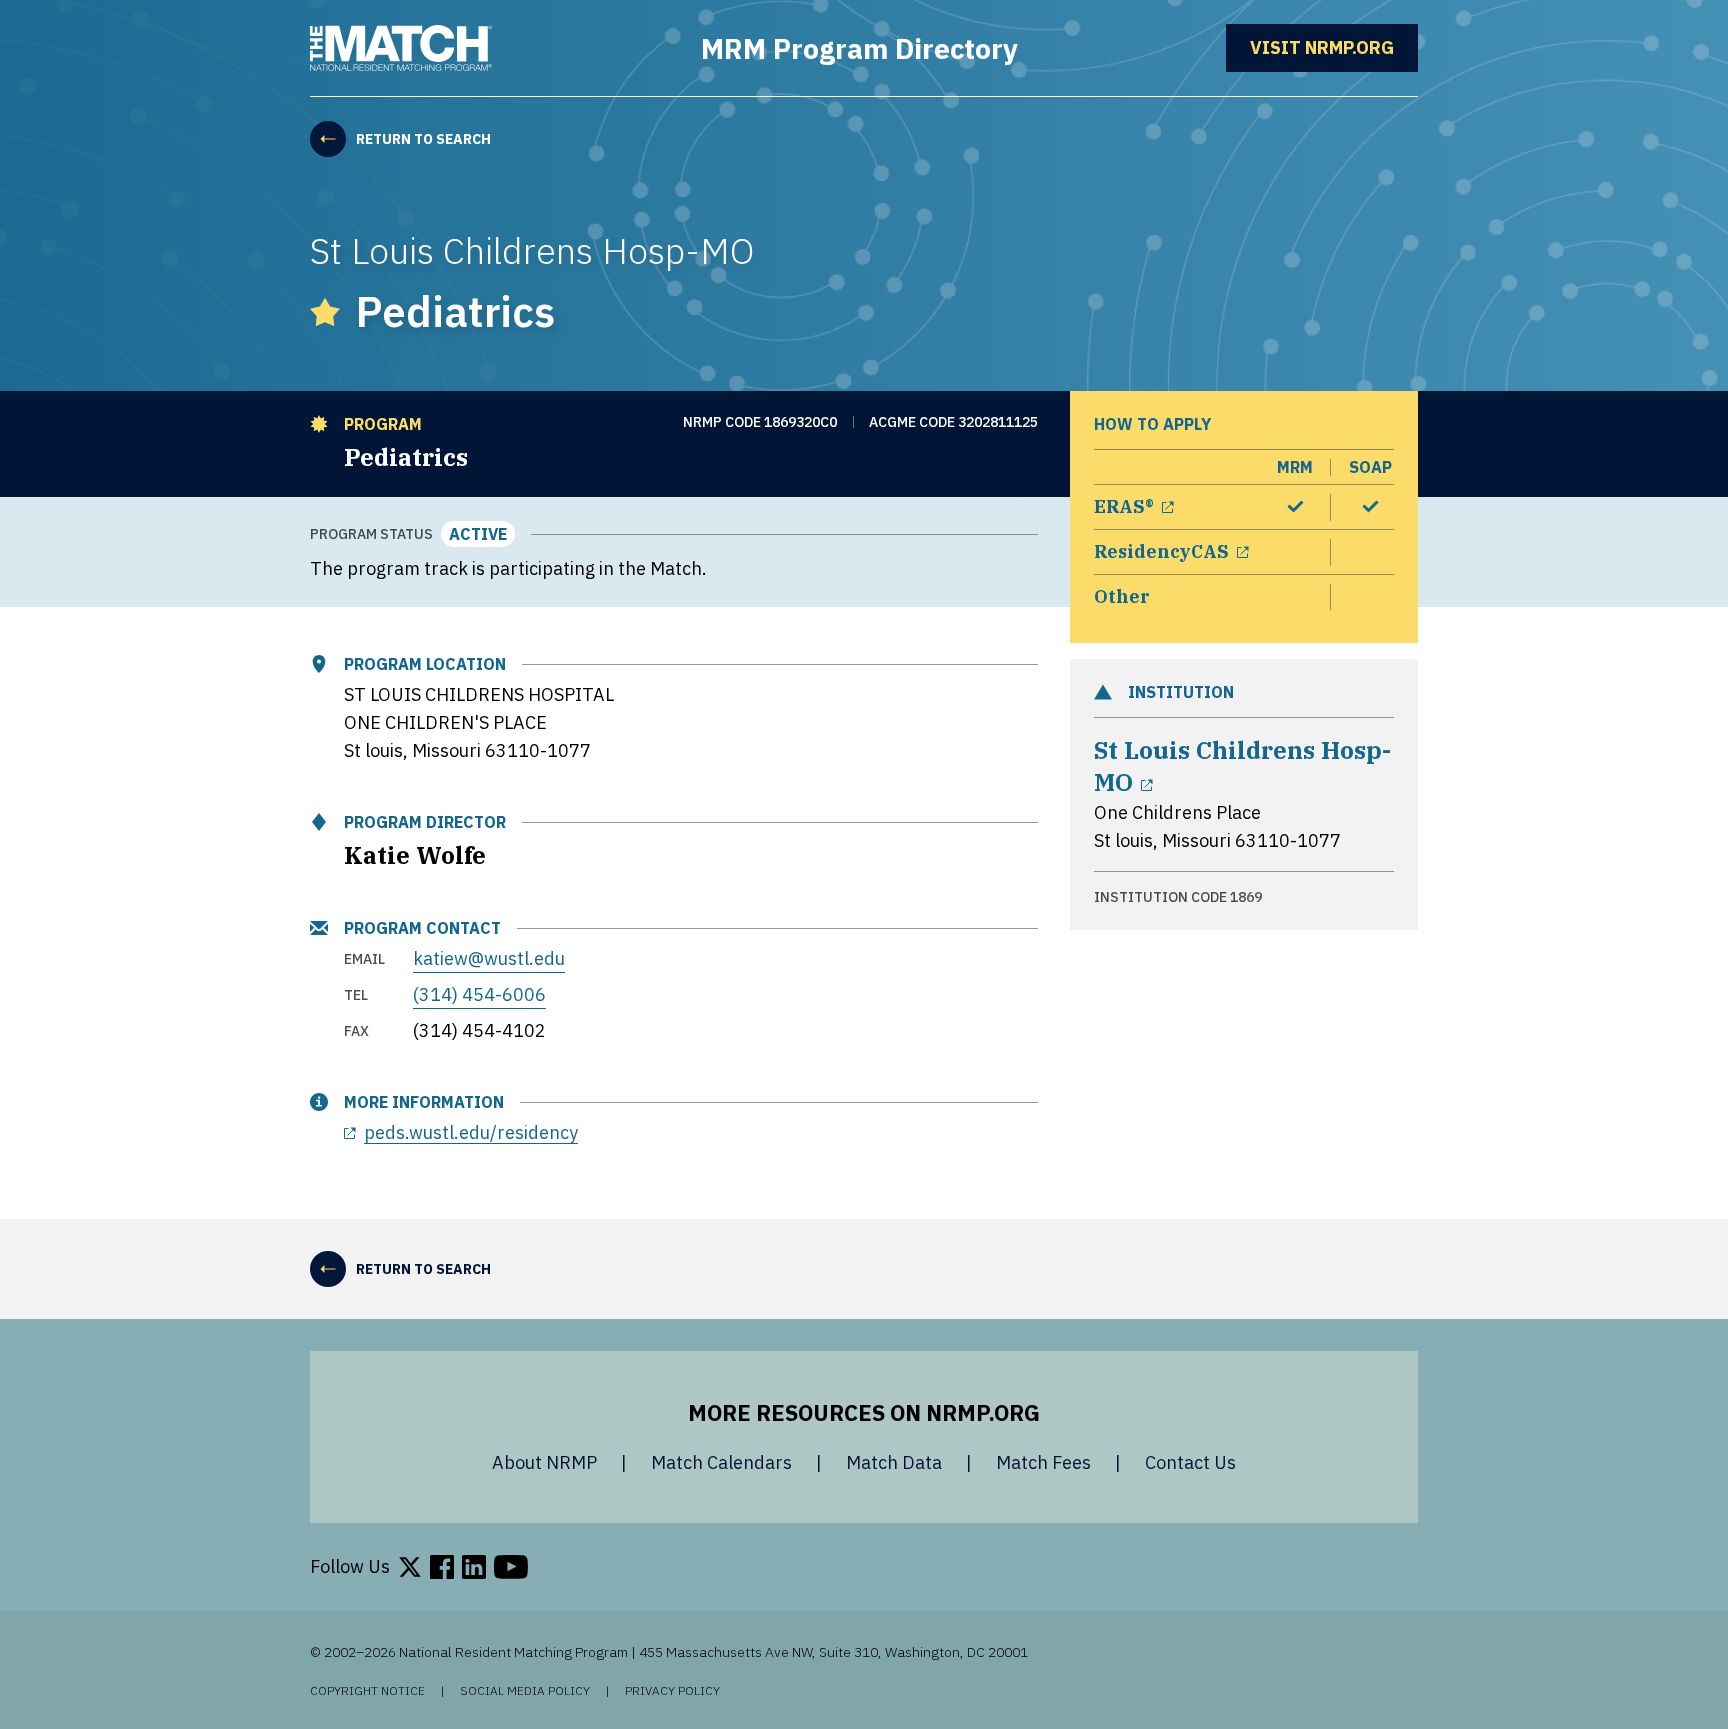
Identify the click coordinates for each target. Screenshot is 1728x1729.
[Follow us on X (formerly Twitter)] (410, 1567)
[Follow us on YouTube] (511, 1567)
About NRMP (544, 1462)
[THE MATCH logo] (401, 48)
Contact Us (1190, 1462)
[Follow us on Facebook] (442, 1567)
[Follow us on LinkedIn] (474, 1567)
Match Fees (1043, 1462)
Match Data (894, 1462)
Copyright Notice (367, 1691)
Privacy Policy (672, 1691)
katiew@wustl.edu (489, 958)
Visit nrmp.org (1334, 47)
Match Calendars (721, 1462)
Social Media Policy (525, 1691)
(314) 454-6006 (479, 994)
